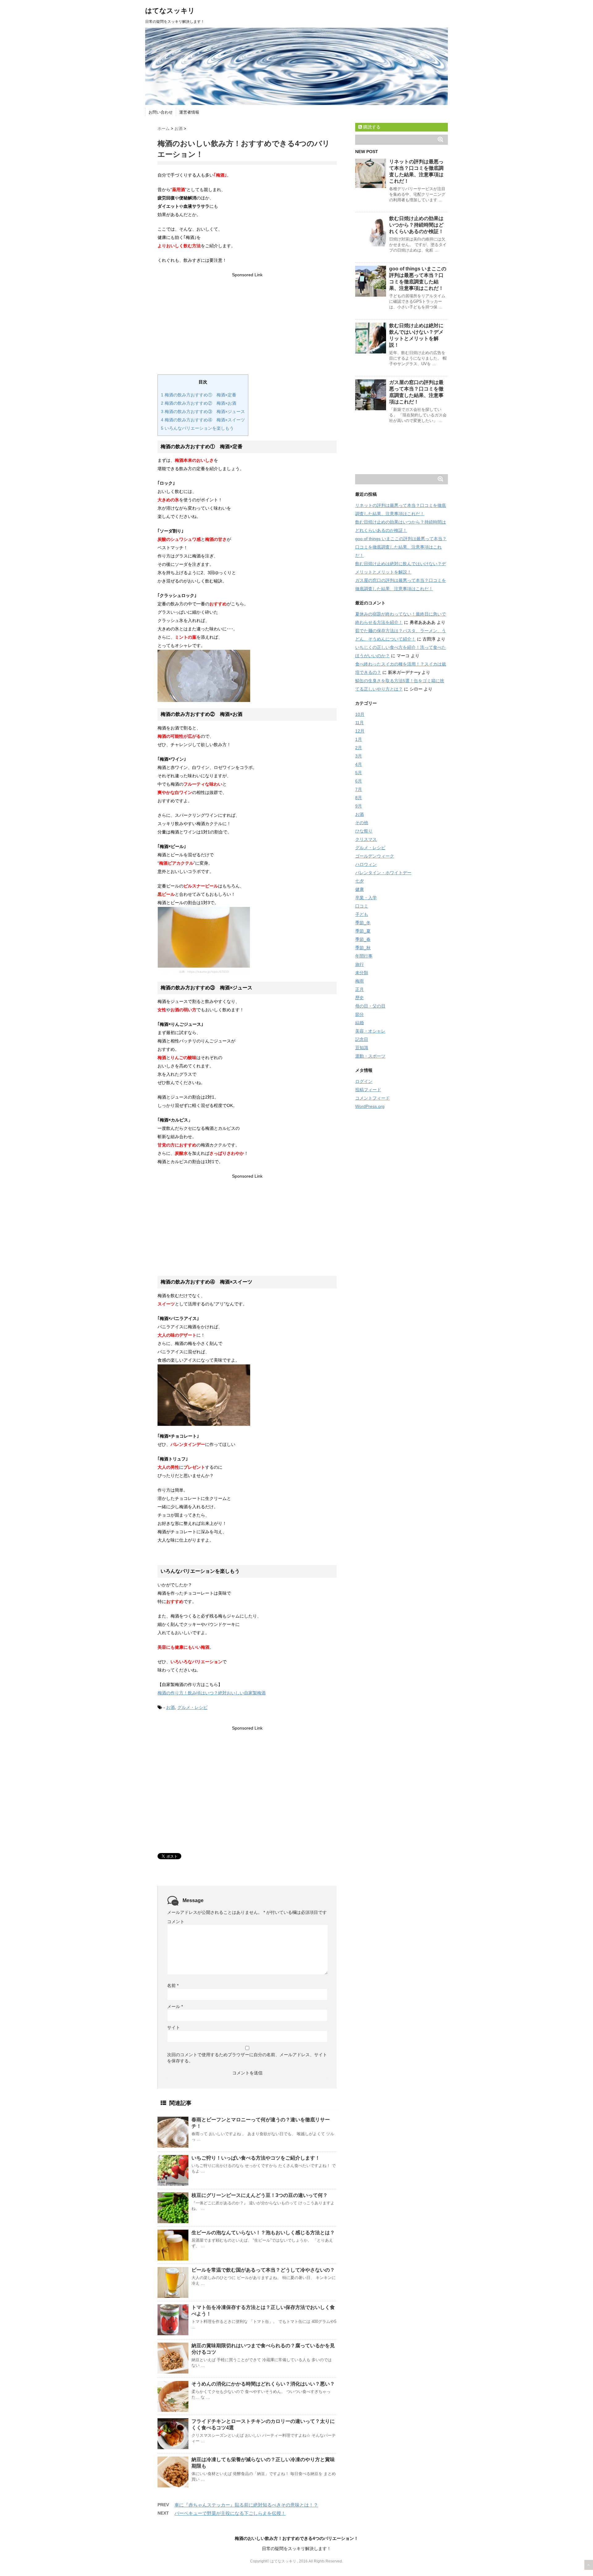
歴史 (360, 998)
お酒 (170, 1707)
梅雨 (360, 981)
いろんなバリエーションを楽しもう (197, 428)
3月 (359, 756)
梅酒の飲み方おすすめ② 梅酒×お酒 (199, 403)
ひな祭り (364, 831)
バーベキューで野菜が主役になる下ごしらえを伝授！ (230, 2513)
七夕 (360, 881)
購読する (371, 127)
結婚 (360, 1023)
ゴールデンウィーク (375, 856)
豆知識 (362, 1048)
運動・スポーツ (370, 1056)
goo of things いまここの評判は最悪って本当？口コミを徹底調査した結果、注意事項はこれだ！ (401, 547)
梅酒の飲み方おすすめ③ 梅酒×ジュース (203, 411)
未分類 (362, 973)
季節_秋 (363, 948)
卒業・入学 (366, 898)
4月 (359, 764)
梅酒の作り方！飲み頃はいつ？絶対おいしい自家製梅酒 (212, 1693)
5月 (359, 773)
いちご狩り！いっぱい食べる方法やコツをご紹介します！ (256, 2158)
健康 (360, 889)
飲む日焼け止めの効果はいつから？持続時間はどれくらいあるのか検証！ (416, 225)
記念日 (362, 1039)
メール (175, 2006)
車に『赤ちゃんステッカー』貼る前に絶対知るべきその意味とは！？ (246, 2505)
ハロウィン (366, 864)
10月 (360, 714)
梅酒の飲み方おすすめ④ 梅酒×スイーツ (203, 420)
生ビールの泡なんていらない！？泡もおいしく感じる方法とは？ (263, 2233)
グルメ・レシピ (192, 1707)
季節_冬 (363, 923)
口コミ (362, 906)
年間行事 (364, 956)
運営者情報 (189, 112)
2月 (359, 748)
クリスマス (366, 839)
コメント (176, 1922)
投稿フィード (368, 1090)
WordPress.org (370, 1106)
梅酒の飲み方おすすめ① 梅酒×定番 (199, 395)
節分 (360, 1014)
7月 (359, 789)
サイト (174, 2027)
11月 (360, 723)
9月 (359, 806)
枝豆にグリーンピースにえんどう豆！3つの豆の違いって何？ (260, 2195)
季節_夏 (363, 931)
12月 (360, 731)
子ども (362, 914)
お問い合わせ (161, 112)
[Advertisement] (247, 322)
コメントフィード (372, 1098)
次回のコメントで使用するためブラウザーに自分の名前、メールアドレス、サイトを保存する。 (247, 2058)
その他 (362, 823)
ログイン (364, 1081)
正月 (360, 989)
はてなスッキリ (170, 11)
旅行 (360, 964)
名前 (173, 1985)
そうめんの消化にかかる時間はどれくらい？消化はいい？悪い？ (263, 2384)
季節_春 (363, 939)
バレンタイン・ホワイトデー (383, 873)
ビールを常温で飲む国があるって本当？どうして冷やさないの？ (263, 2270)
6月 (359, 781)
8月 (359, 798)
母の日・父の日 (370, 1006)
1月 (359, 739)
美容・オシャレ (370, 1031)
